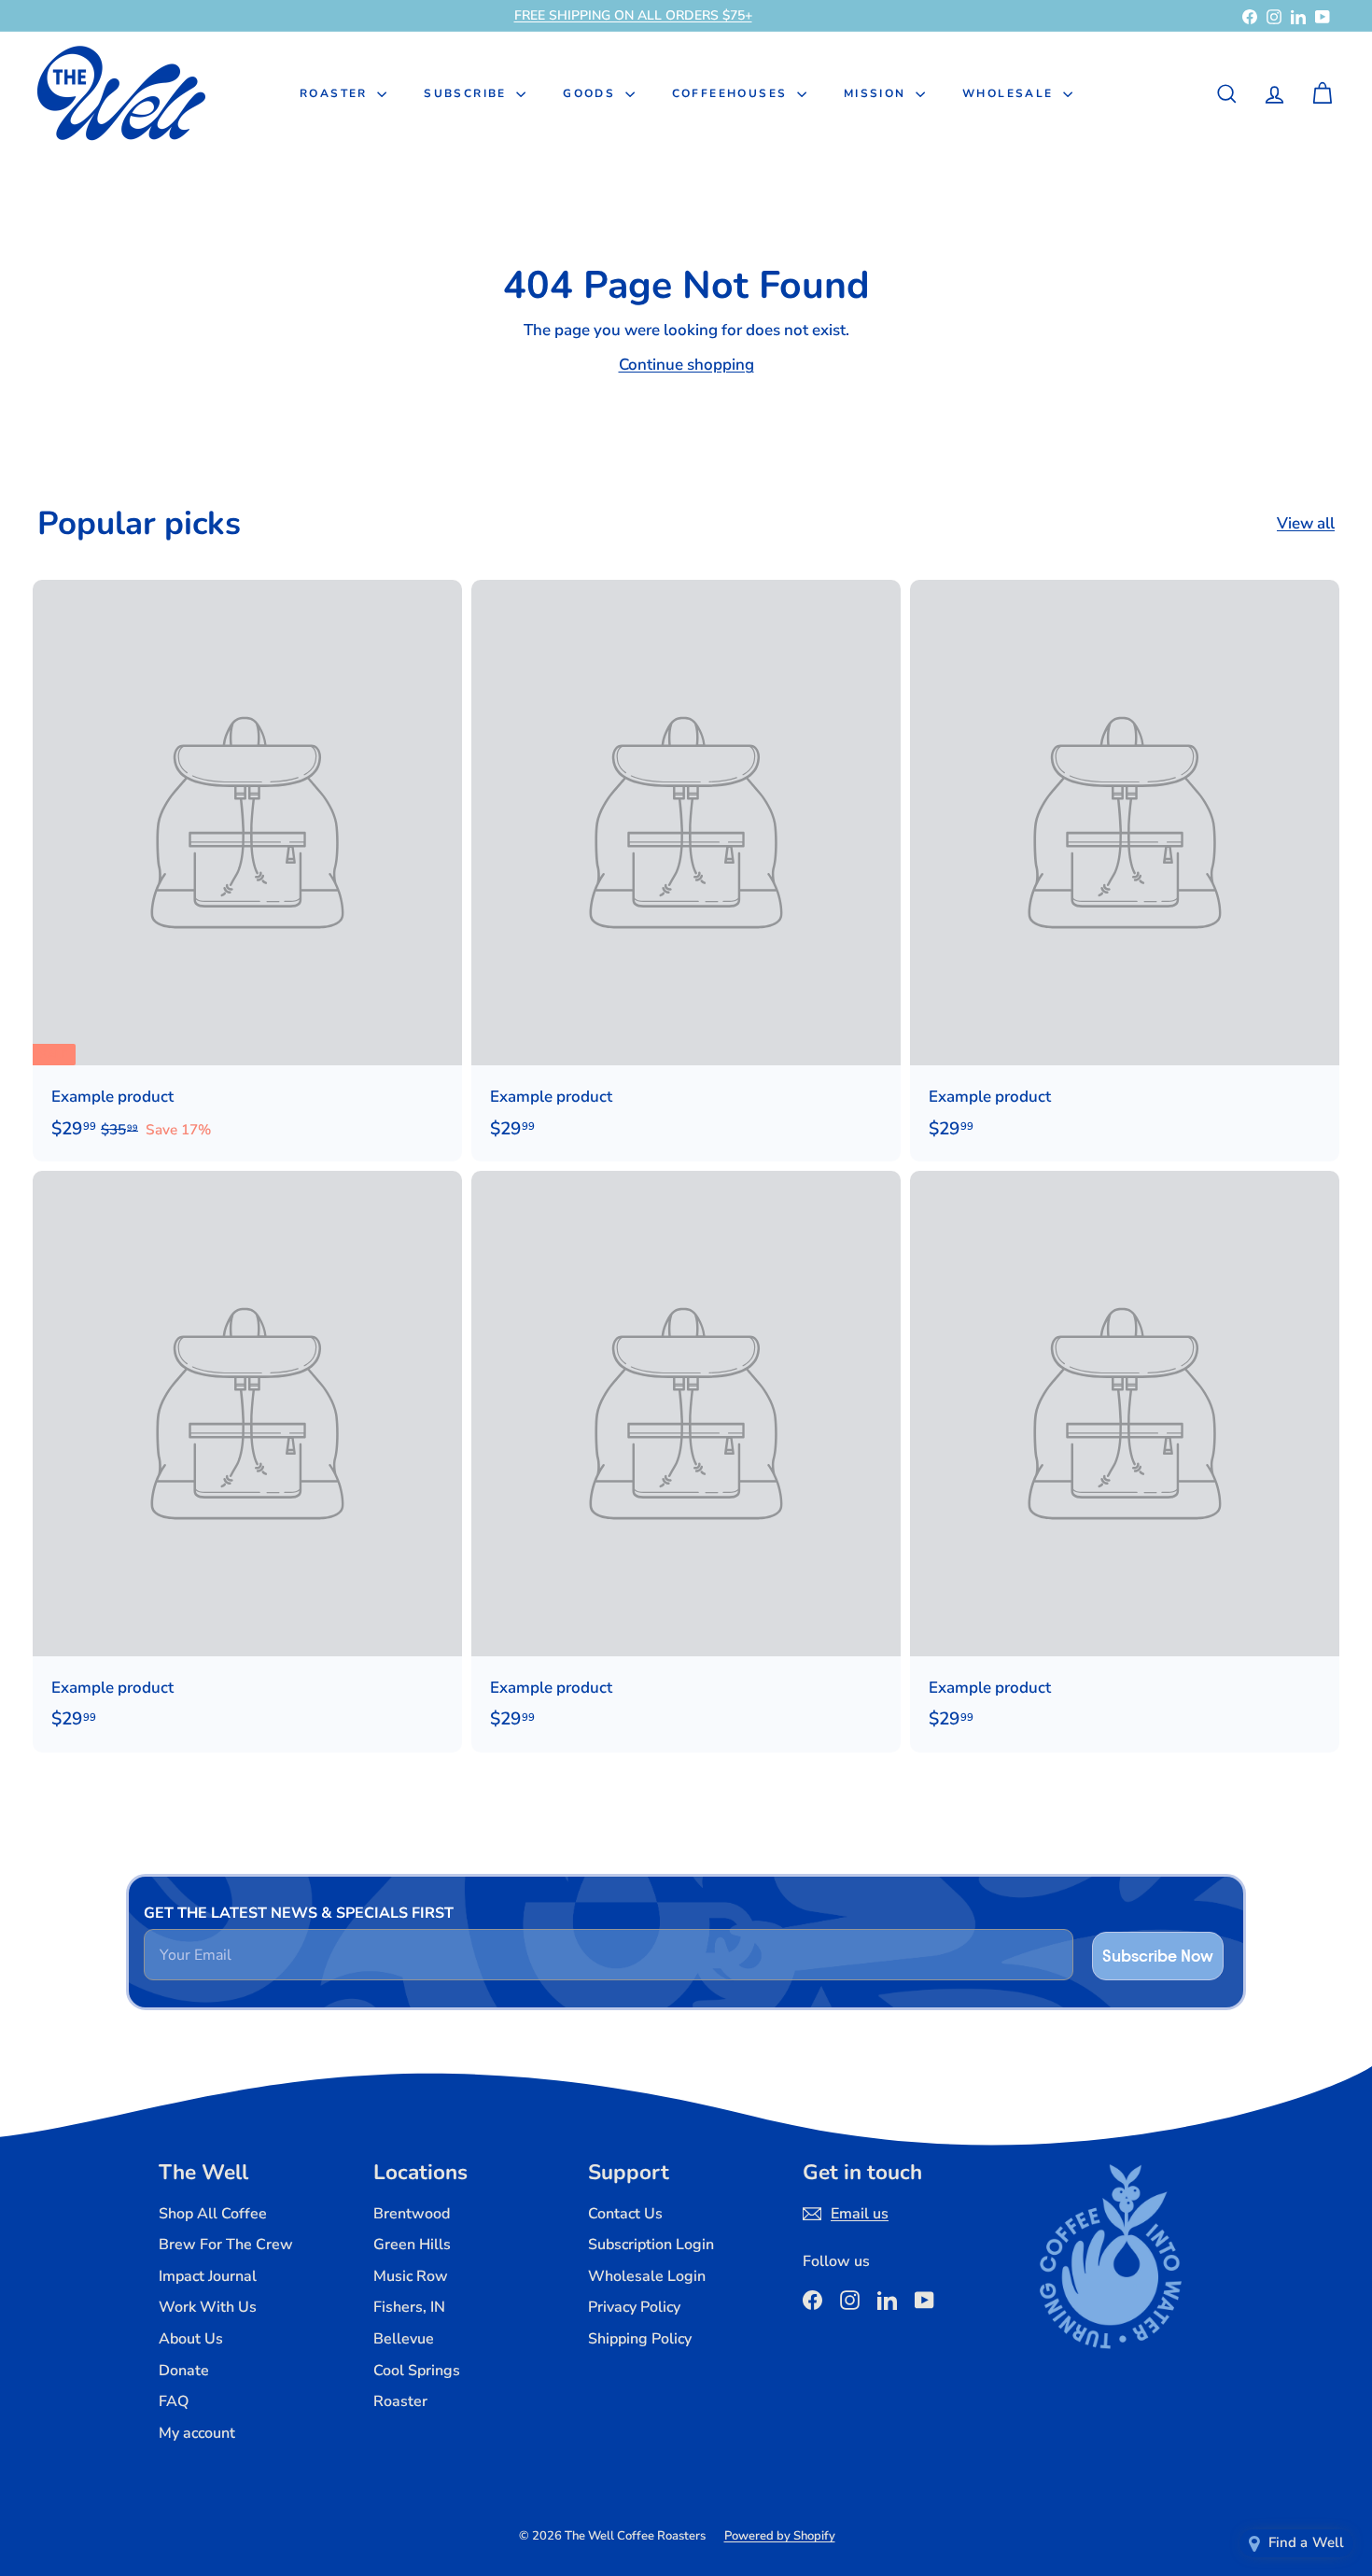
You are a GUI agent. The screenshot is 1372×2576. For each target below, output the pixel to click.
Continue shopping (686, 365)
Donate (184, 2371)
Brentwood (412, 2214)
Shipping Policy (640, 2339)
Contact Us (625, 2214)
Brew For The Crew (226, 2245)
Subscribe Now (1158, 1956)
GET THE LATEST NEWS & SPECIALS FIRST (299, 1913)
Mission (877, 93)
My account (197, 2433)
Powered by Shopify (780, 2536)
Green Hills (412, 2245)
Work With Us (208, 2307)
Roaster (336, 93)
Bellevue (404, 2339)
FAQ (174, 2401)
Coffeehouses (732, 93)
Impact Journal (208, 2276)
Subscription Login (651, 2245)
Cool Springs (417, 2371)
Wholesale (1010, 93)
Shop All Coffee (213, 2214)
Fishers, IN (409, 2307)
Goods (591, 93)
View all (1306, 523)
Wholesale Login (647, 2276)
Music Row (411, 2276)
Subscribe (468, 93)
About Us (191, 2339)
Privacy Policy (634, 2307)
